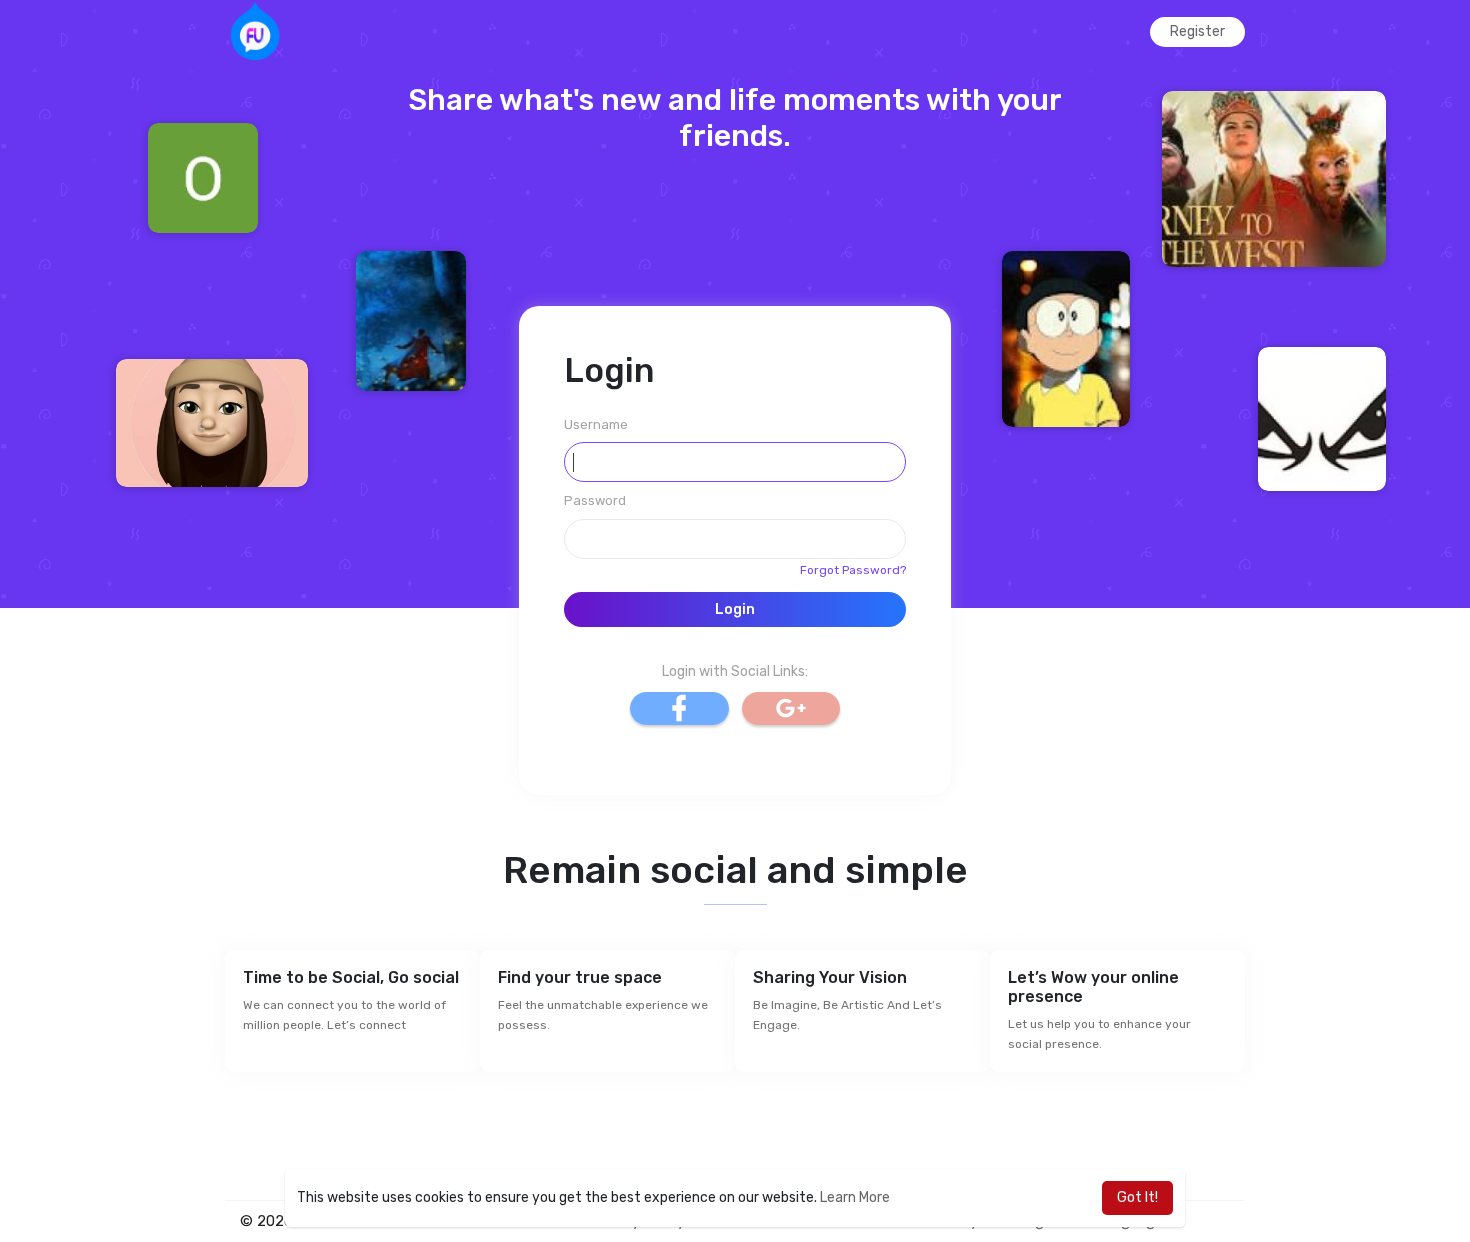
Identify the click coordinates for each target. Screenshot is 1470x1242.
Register (1197, 31)
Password (595, 500)
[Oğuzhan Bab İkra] (203, 177)
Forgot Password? (853, 570)
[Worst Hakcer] (1066, 338)
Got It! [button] (1137, 1197)
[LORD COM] (1322, 418)
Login (735, 609)
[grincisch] (1274, 178)
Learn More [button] (855, 1197)
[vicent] (212, 422)
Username (596, 424)
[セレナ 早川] (411, 320)
